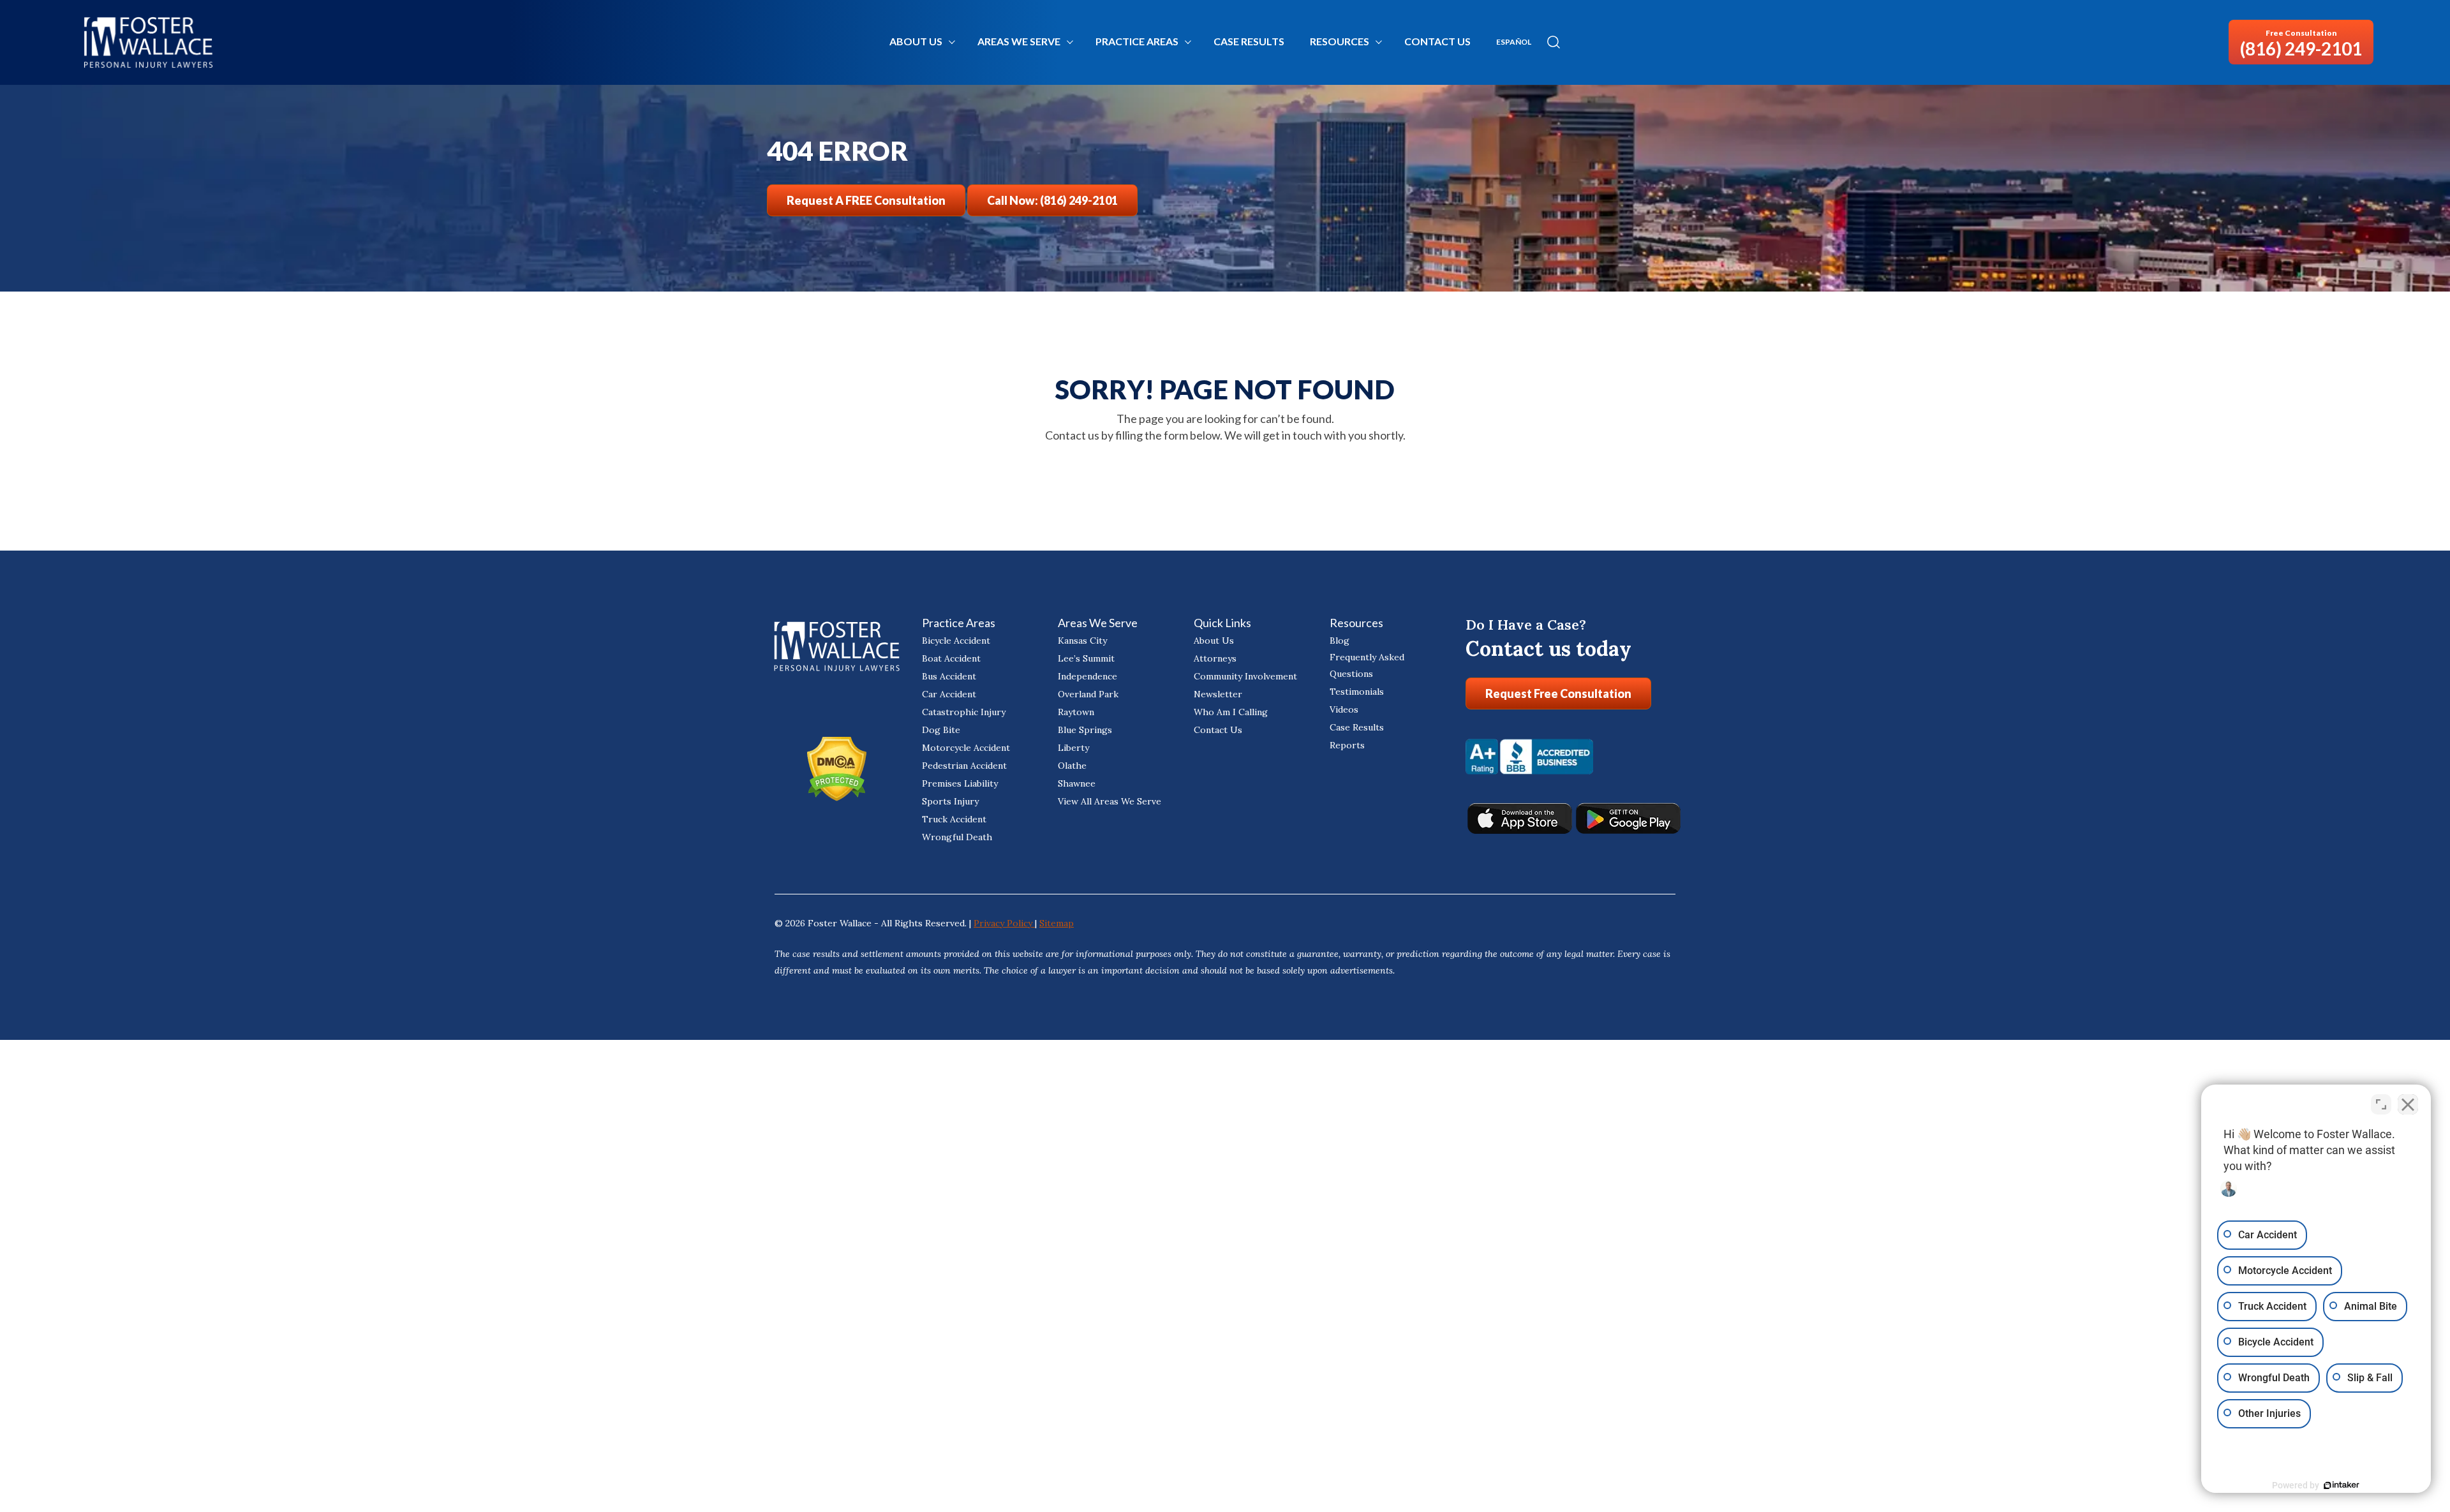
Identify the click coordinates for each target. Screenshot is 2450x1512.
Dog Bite (941, 730)
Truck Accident (954, 819)
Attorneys (1215, 658)
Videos (1344, 709)
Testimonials (1357, 692)
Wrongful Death (957, 837)
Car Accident (949, 694)
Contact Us (1437, 41)
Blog (1340, 641)
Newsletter (1218, 694)
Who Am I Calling (1231, 712)
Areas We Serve (1019, 41)
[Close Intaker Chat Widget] (2408, 1104)
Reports (1347, 745)
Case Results (1249, 41)
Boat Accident (951, 658)
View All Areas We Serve (1110, 801)
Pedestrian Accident (964, 766)
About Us (916, 41)
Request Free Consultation (1558, 693)
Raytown (1076, 712)
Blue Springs (1085, 730)
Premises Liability (960, 783)
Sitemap (1057, 923)
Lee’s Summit (1086, 658)
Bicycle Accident (956, 641)
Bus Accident (949, 676)
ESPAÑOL (1514, 42)
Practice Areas (1137, 41)
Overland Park (1088, 694)
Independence (1088, 676)
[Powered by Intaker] (2342, 1485)
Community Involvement (1245, 676)
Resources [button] (1340, 41)
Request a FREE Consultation (866, 200)
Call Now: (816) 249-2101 (1052, 200)
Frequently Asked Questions (1367, 665)
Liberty (1073, 748)
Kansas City (1082, 641)
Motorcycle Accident (966, 748)
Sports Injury (950, 801)
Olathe (1072, 766)
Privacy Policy (1004, 923)
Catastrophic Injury (964, 712)
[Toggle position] (2381, 1104)
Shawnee (1077, 783)
